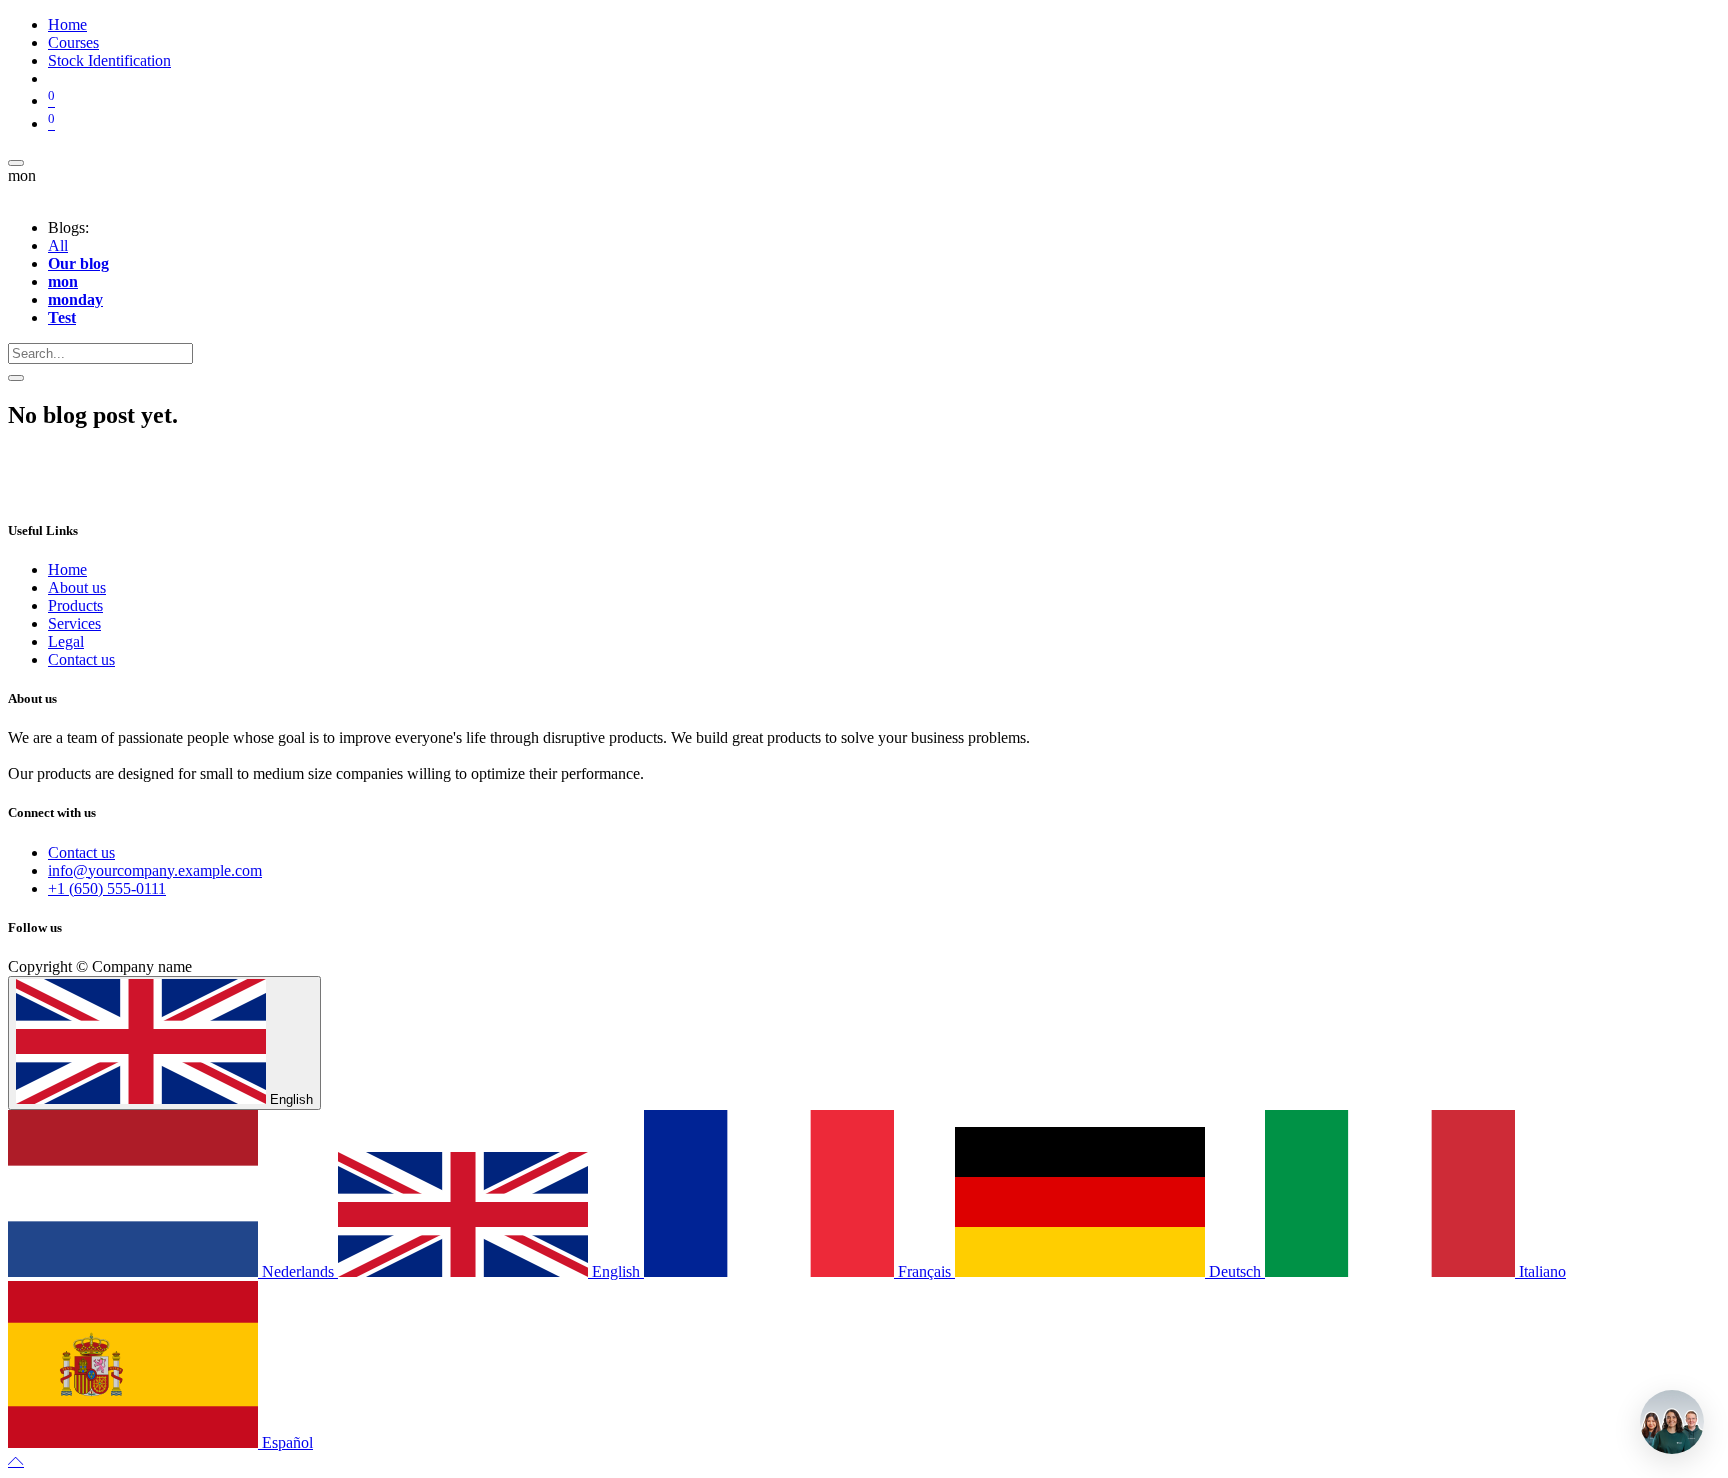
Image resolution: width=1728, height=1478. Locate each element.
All (58, 245)
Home (67, 569)
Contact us (81, 659)
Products (75, 605)
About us (77, 587)
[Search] (16, 378)
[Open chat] (1672, 1422)
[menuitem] (67, 24)
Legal (66, 641)
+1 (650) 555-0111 (107, 888)
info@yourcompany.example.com (155, 870)
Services (74, 623)
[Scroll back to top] (16, 1460)
